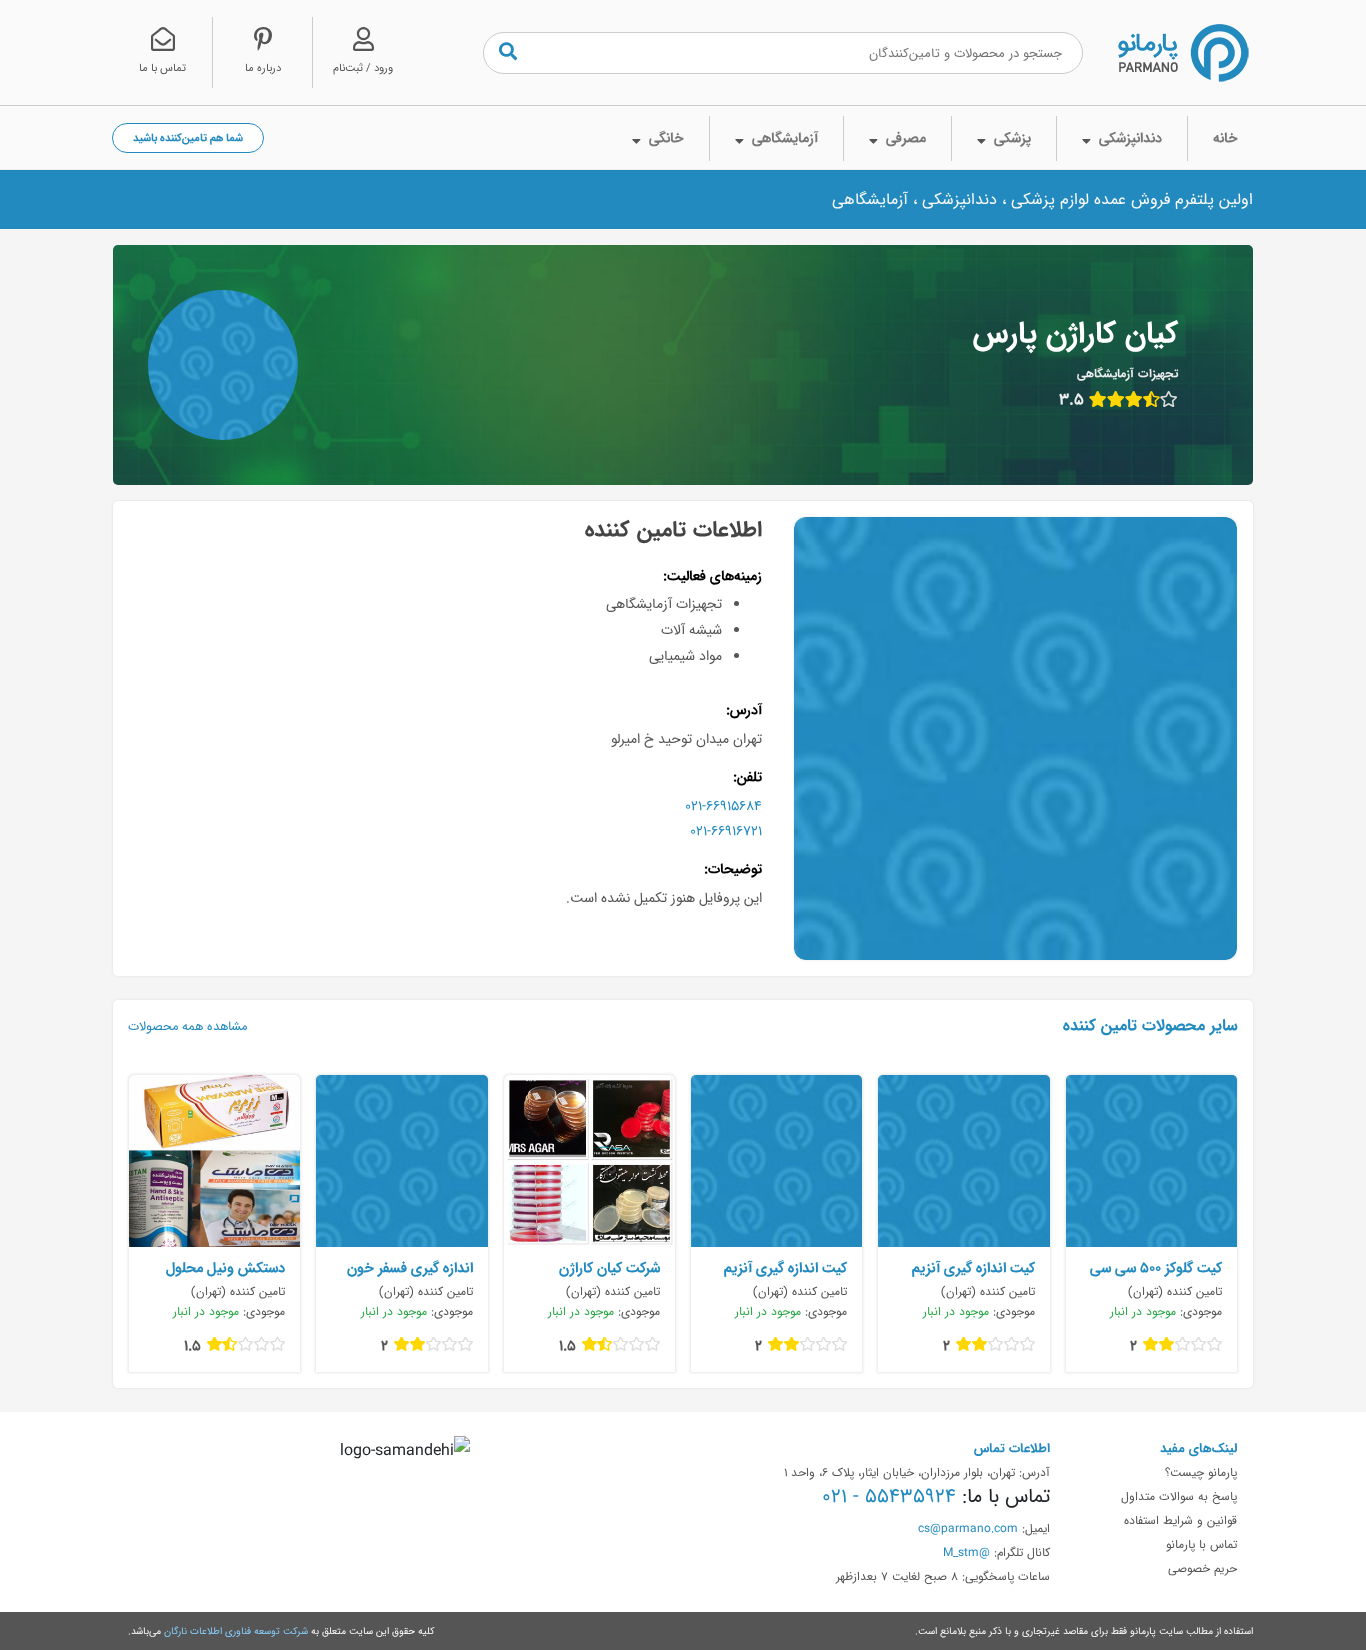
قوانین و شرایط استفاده (1180, 1520)
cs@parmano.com (968, 1528)
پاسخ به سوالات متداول (1179, 1496)
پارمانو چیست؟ (1201, 1472)
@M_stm (966, 1552)
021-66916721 (726, 831)
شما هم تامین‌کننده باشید (188, 137)
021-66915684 (723, 806)
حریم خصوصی (1202, 1568)
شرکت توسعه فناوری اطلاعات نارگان (236, 1631)
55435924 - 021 (889, 1496)
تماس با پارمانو (1201, 1544)
